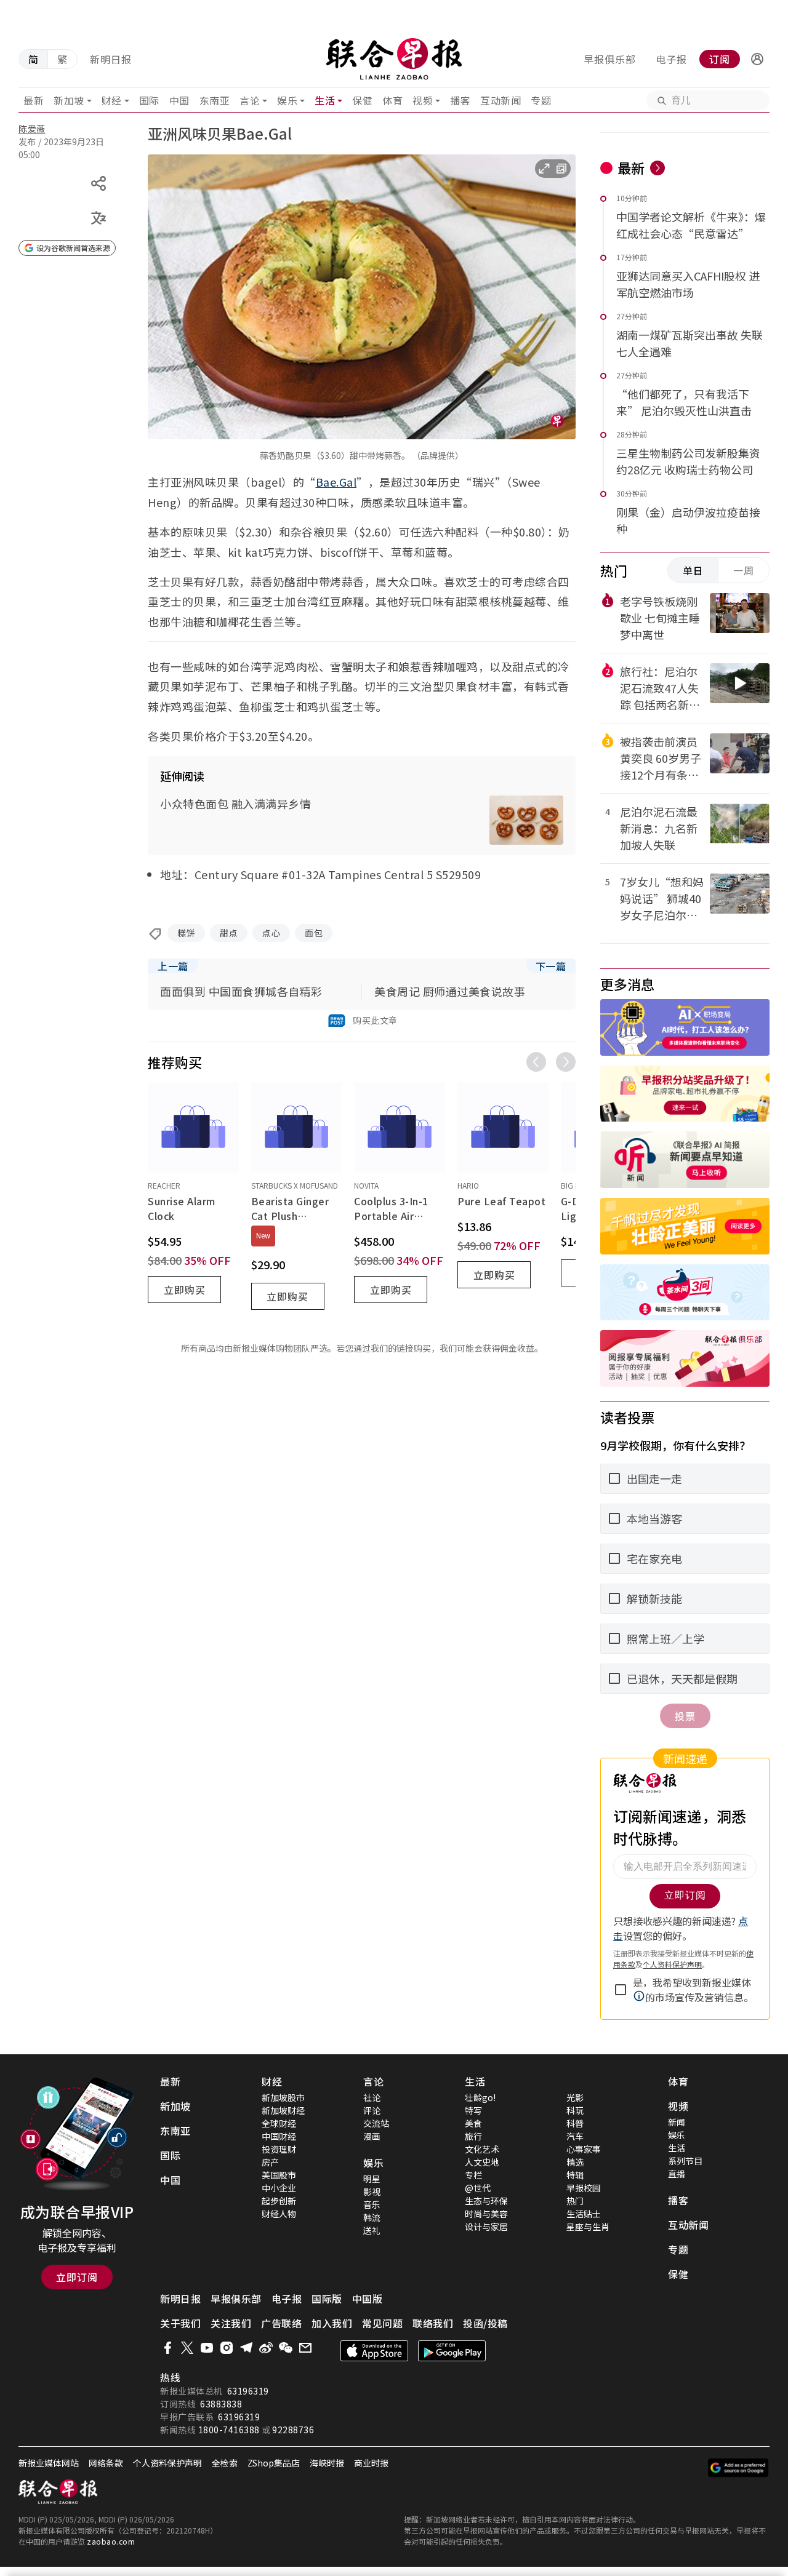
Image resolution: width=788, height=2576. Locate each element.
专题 (541, 100)
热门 (575, 2201)
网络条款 (106, 2463)
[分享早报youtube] (207, 2348)
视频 (423, 100)
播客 (460, 100)
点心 (271, 933)
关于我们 (180, 2323)
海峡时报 (327, 2463)
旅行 (473, 2136)
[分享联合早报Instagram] (227, 2348)
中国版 (368, 2299)
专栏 (473, 2175)
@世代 (478, 2188)
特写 (473, 2110)
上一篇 (173, 966)
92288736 (293, 2430)
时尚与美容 (486, 2214)
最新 (34, 100)
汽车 (575, 2136)
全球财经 (279, 2123)
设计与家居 (486, 2227)
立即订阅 (77, 2277)
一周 (744, 570)
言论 (250, 100)
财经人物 (279, 2214)
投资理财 (279, 2149)
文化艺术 (482, 2149)
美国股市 (279, 2175)
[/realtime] (657, 168)
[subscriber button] (757, 59)
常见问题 (382, 2323)
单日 (693, 570)
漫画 (372, 2136)
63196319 (248, 2391)
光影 (575, 2097)
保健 (362, 100)
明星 (372, 2179)
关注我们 (231, 2323)
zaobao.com (111, 2541)
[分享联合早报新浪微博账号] (266, 2348)
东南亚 (215, 100)
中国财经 (279, 2136)
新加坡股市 (283, 2097)
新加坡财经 (283, 2110)
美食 (473, 2123)
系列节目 (685, 2161)
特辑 (575, 2175)
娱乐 (287, 100)
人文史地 (482, 2162)
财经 (112, 100)
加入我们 (332, 2323)
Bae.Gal (336, 482)
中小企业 (279, 2188)
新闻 (677, 2122)
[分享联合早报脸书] (167, 2348)
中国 (179, 100)
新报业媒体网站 (49, 2463)
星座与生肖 (588, 2227)
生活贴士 (584, 2214)
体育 (392, 100)
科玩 (575, 2110)
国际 (149, 100)
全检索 (225, 2463)
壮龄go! (480, 2097)
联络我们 (433, 2323)
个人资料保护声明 (167, 2463)
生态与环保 (486, 2201)
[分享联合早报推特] (187, 2348)
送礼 (372, 2230)
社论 (372, 2097)
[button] (757, 59)
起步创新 (279, 2201)
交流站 (376, 2123)
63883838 (221, 2404)
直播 (677, 2174)
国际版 (327, 2299)
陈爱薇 (32, 129)
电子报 (671, 59)
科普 (575, 2123)
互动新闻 (501, 100)
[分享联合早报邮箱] (305, 2348)
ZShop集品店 (274, 2463)
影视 (372, 2191)
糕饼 (186, 933)
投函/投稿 (485, 2323)
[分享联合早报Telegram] (246, 2348)
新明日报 (111, 59)
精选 (575, 2162)
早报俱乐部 (610, 59)
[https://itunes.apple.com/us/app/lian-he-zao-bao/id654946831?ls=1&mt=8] (374, 2351)
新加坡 (69, 100)
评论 (372, 2110)
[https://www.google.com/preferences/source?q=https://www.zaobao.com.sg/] (738, 2468)
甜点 (229, 933)
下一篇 (551, 966)
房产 (270, 2162)
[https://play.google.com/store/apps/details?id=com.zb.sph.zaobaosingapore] (452, 2351)
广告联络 (281, 2323)
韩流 (372, 2217)
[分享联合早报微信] (286, 2348)
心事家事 (584, 2149)
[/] (394, 59)
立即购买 (185, 1290)
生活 (325, 100)
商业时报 (371, 2463)
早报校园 (584, 2188)
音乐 (372, 2204)
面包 (314, 933)
